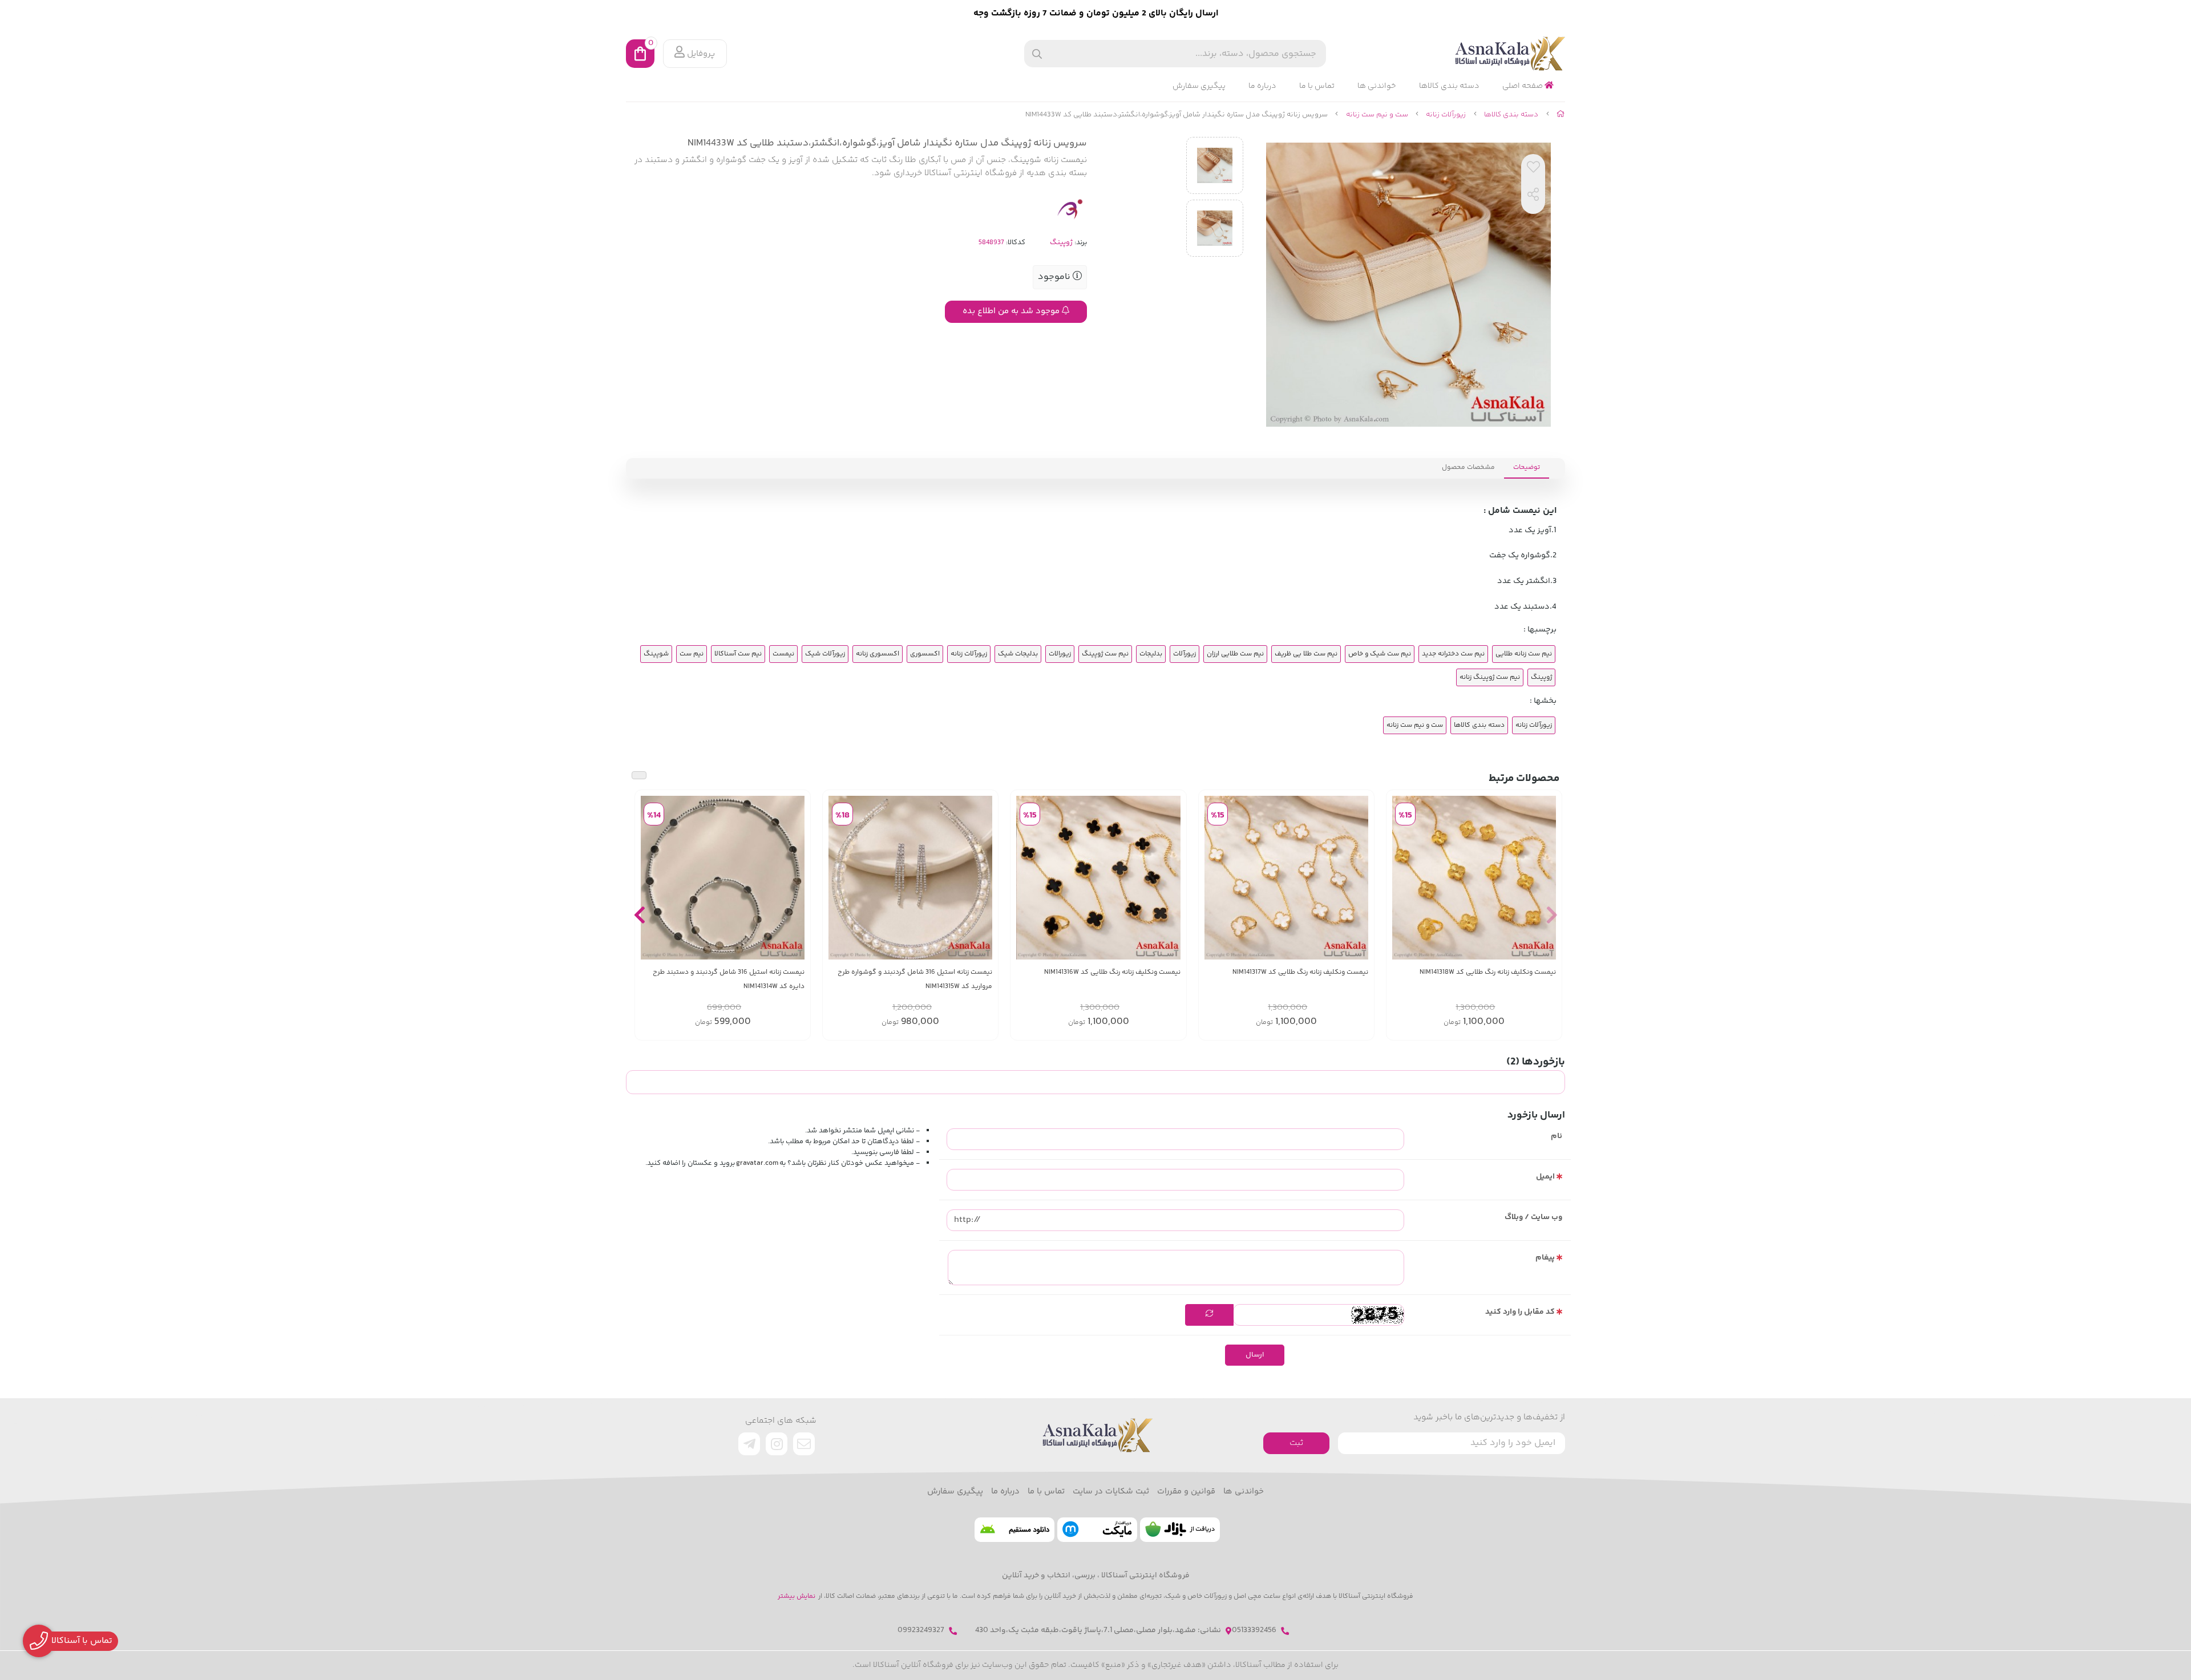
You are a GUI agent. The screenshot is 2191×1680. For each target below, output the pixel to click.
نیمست (783, 654)
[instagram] (777, 1444)
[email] (804, 1444)
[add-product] (1546, 877)
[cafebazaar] (1180, 1530)
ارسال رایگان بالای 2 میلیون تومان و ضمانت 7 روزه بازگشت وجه (1096, 13)
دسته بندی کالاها (1449, 86)
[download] (1014, 1530)
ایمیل (1545, 1177)
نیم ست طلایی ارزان (1235, 654)
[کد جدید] (1209, 1315)
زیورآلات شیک (825, 654)
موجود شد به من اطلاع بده (1012, 311)
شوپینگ (656, 654)
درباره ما (1262, 86)
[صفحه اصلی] (1561, 115)
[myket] (1097, 1530)
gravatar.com (757, 1163)
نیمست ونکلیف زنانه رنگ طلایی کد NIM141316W (1112, 972)
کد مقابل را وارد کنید (1520, 1312)
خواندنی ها (1377, 86)
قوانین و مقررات (1186, 1492)
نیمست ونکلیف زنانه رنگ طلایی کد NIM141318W (1488, 972)
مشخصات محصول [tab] (1468, 467)
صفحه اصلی (1523, 86)
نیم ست (692, 654)
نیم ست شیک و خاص (1380, 654)
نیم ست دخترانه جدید (1453, 654)
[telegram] (749, 1444)
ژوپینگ (1061, 242)
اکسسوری (925, 654)
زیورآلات (1185, 654)
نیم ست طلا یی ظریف (1306, 654)
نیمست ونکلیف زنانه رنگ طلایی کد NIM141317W (1300, 972)
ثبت (1296, 1443)
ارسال (1255, 1355)
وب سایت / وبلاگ (1533, 1217)
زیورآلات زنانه (1446, 115)
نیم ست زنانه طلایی (1524, 654)
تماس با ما (1317, 86)
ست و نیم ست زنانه (1377, 115)
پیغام (1545, 1258)
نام (1557, 1136)
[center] (1037, 54)
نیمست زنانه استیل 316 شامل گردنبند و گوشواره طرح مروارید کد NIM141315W (915, 979)
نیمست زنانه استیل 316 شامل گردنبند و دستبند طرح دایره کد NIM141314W (729, 979)
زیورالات (1060, 654)
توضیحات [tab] (1527, 467)
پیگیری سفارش (1199, 86)
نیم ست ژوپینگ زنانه (1490, 677)
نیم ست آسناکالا (738, 654)
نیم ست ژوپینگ (1105, 654)
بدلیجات (1151, 654)
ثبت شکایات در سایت (1111, 1492)
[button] (1552, 915)
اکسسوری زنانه (878, 654)
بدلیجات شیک (1018, 654)
